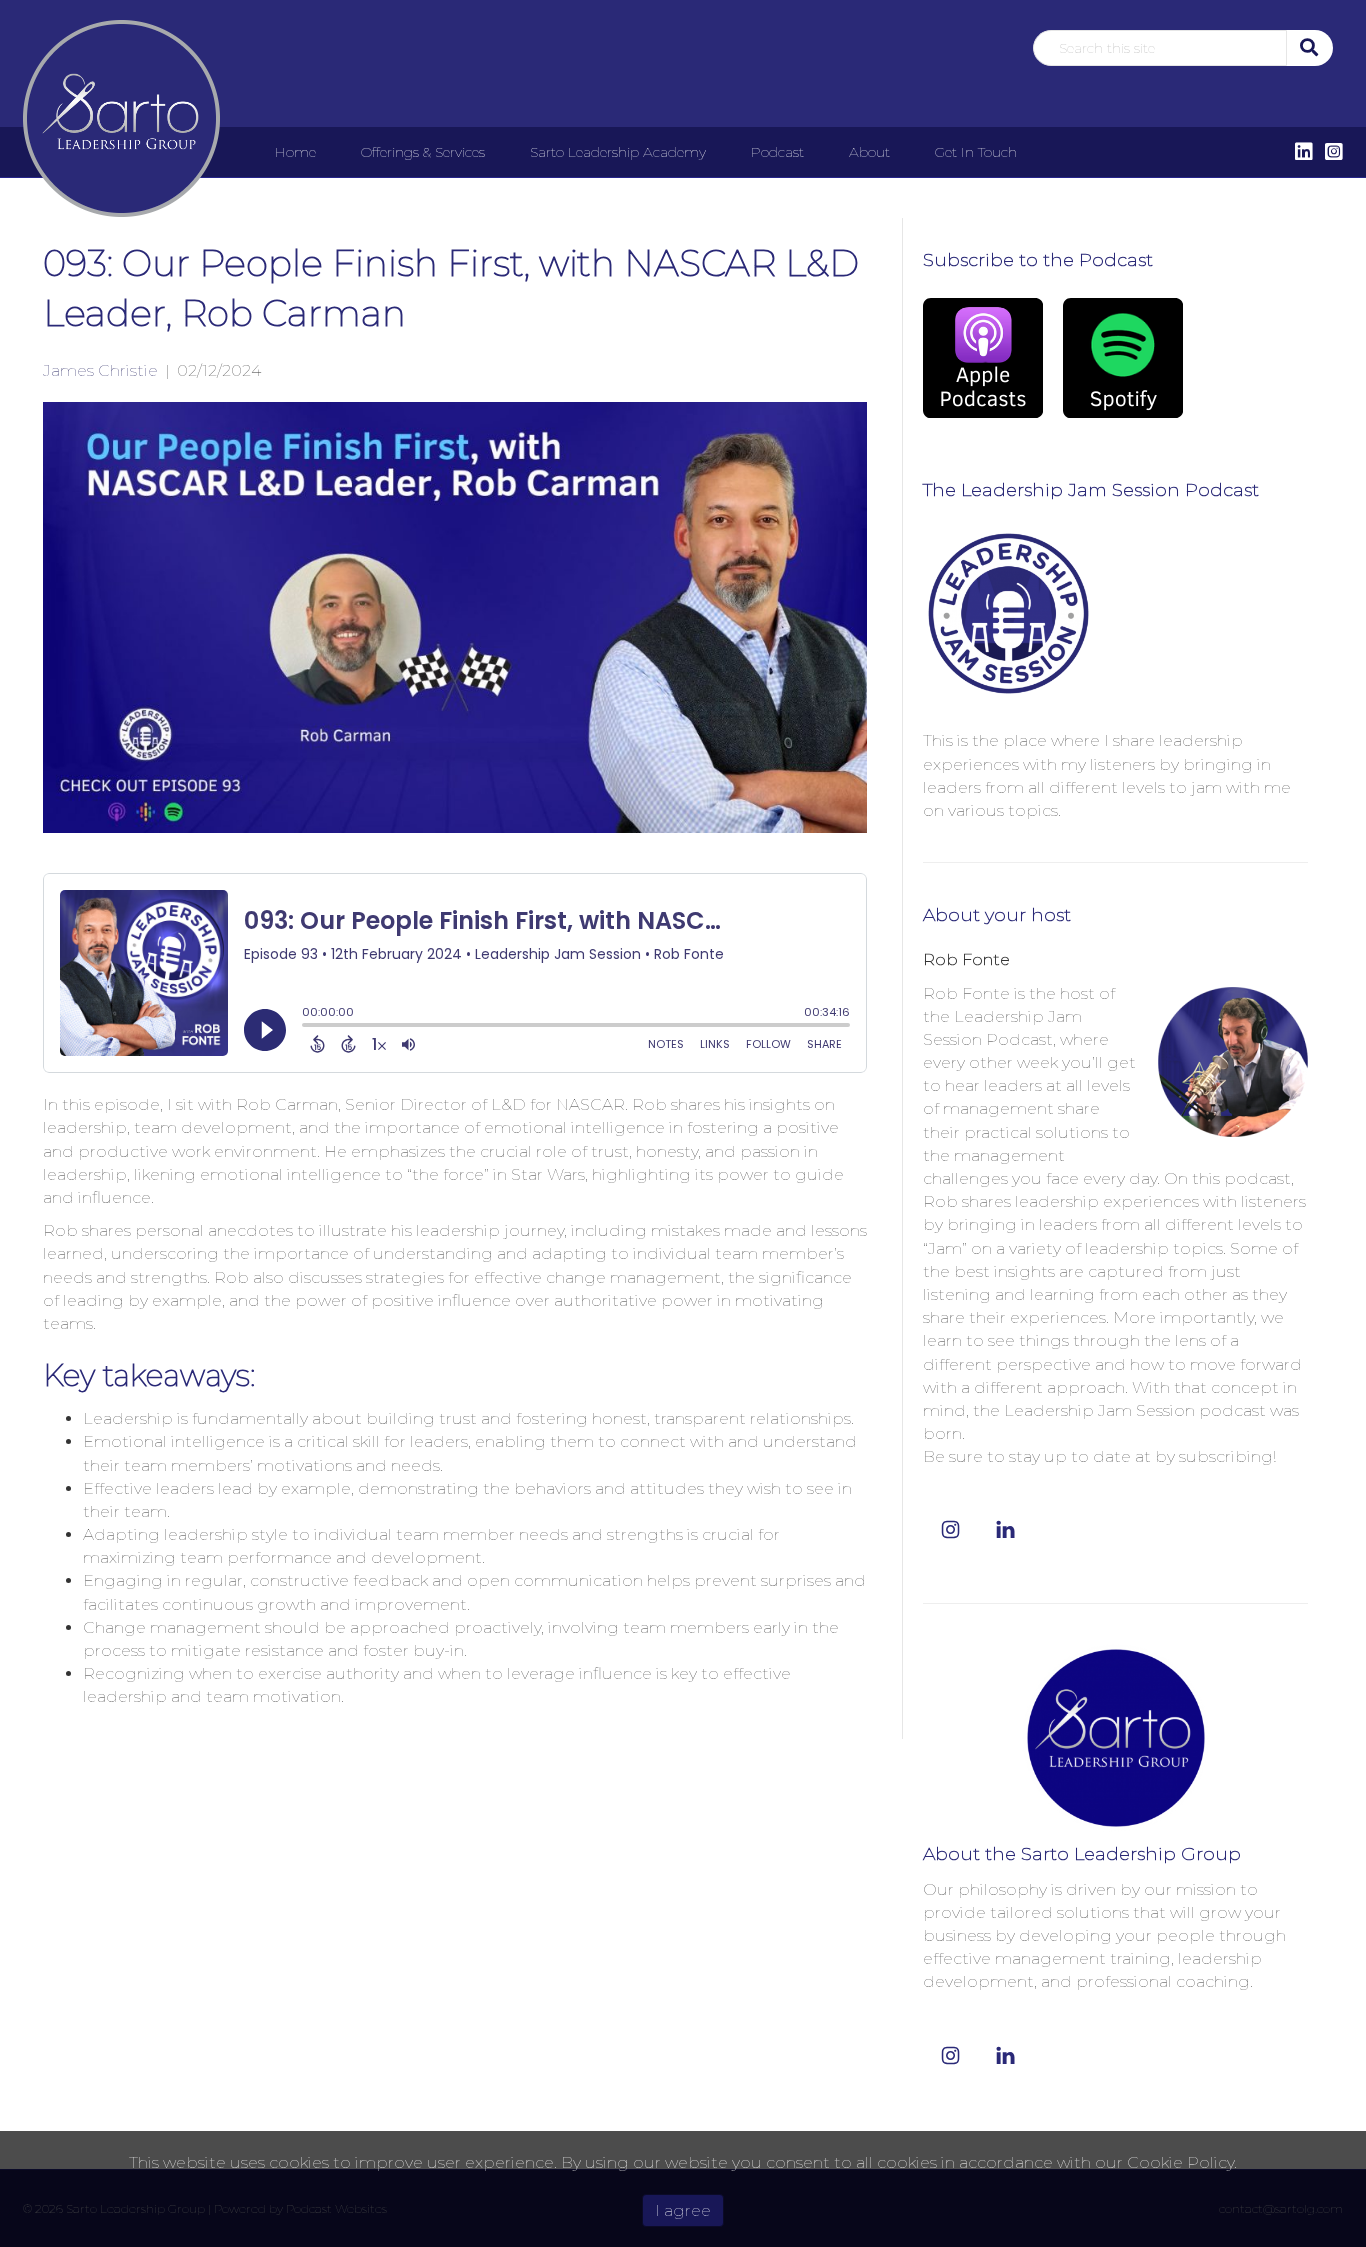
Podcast (777, 152)
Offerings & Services (423, 152)
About (869, 152)
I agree (683, 2210)
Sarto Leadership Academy (618, 152)
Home (295, 152)
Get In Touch (976, 152)
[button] (1307, 47)
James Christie (100, 370)
